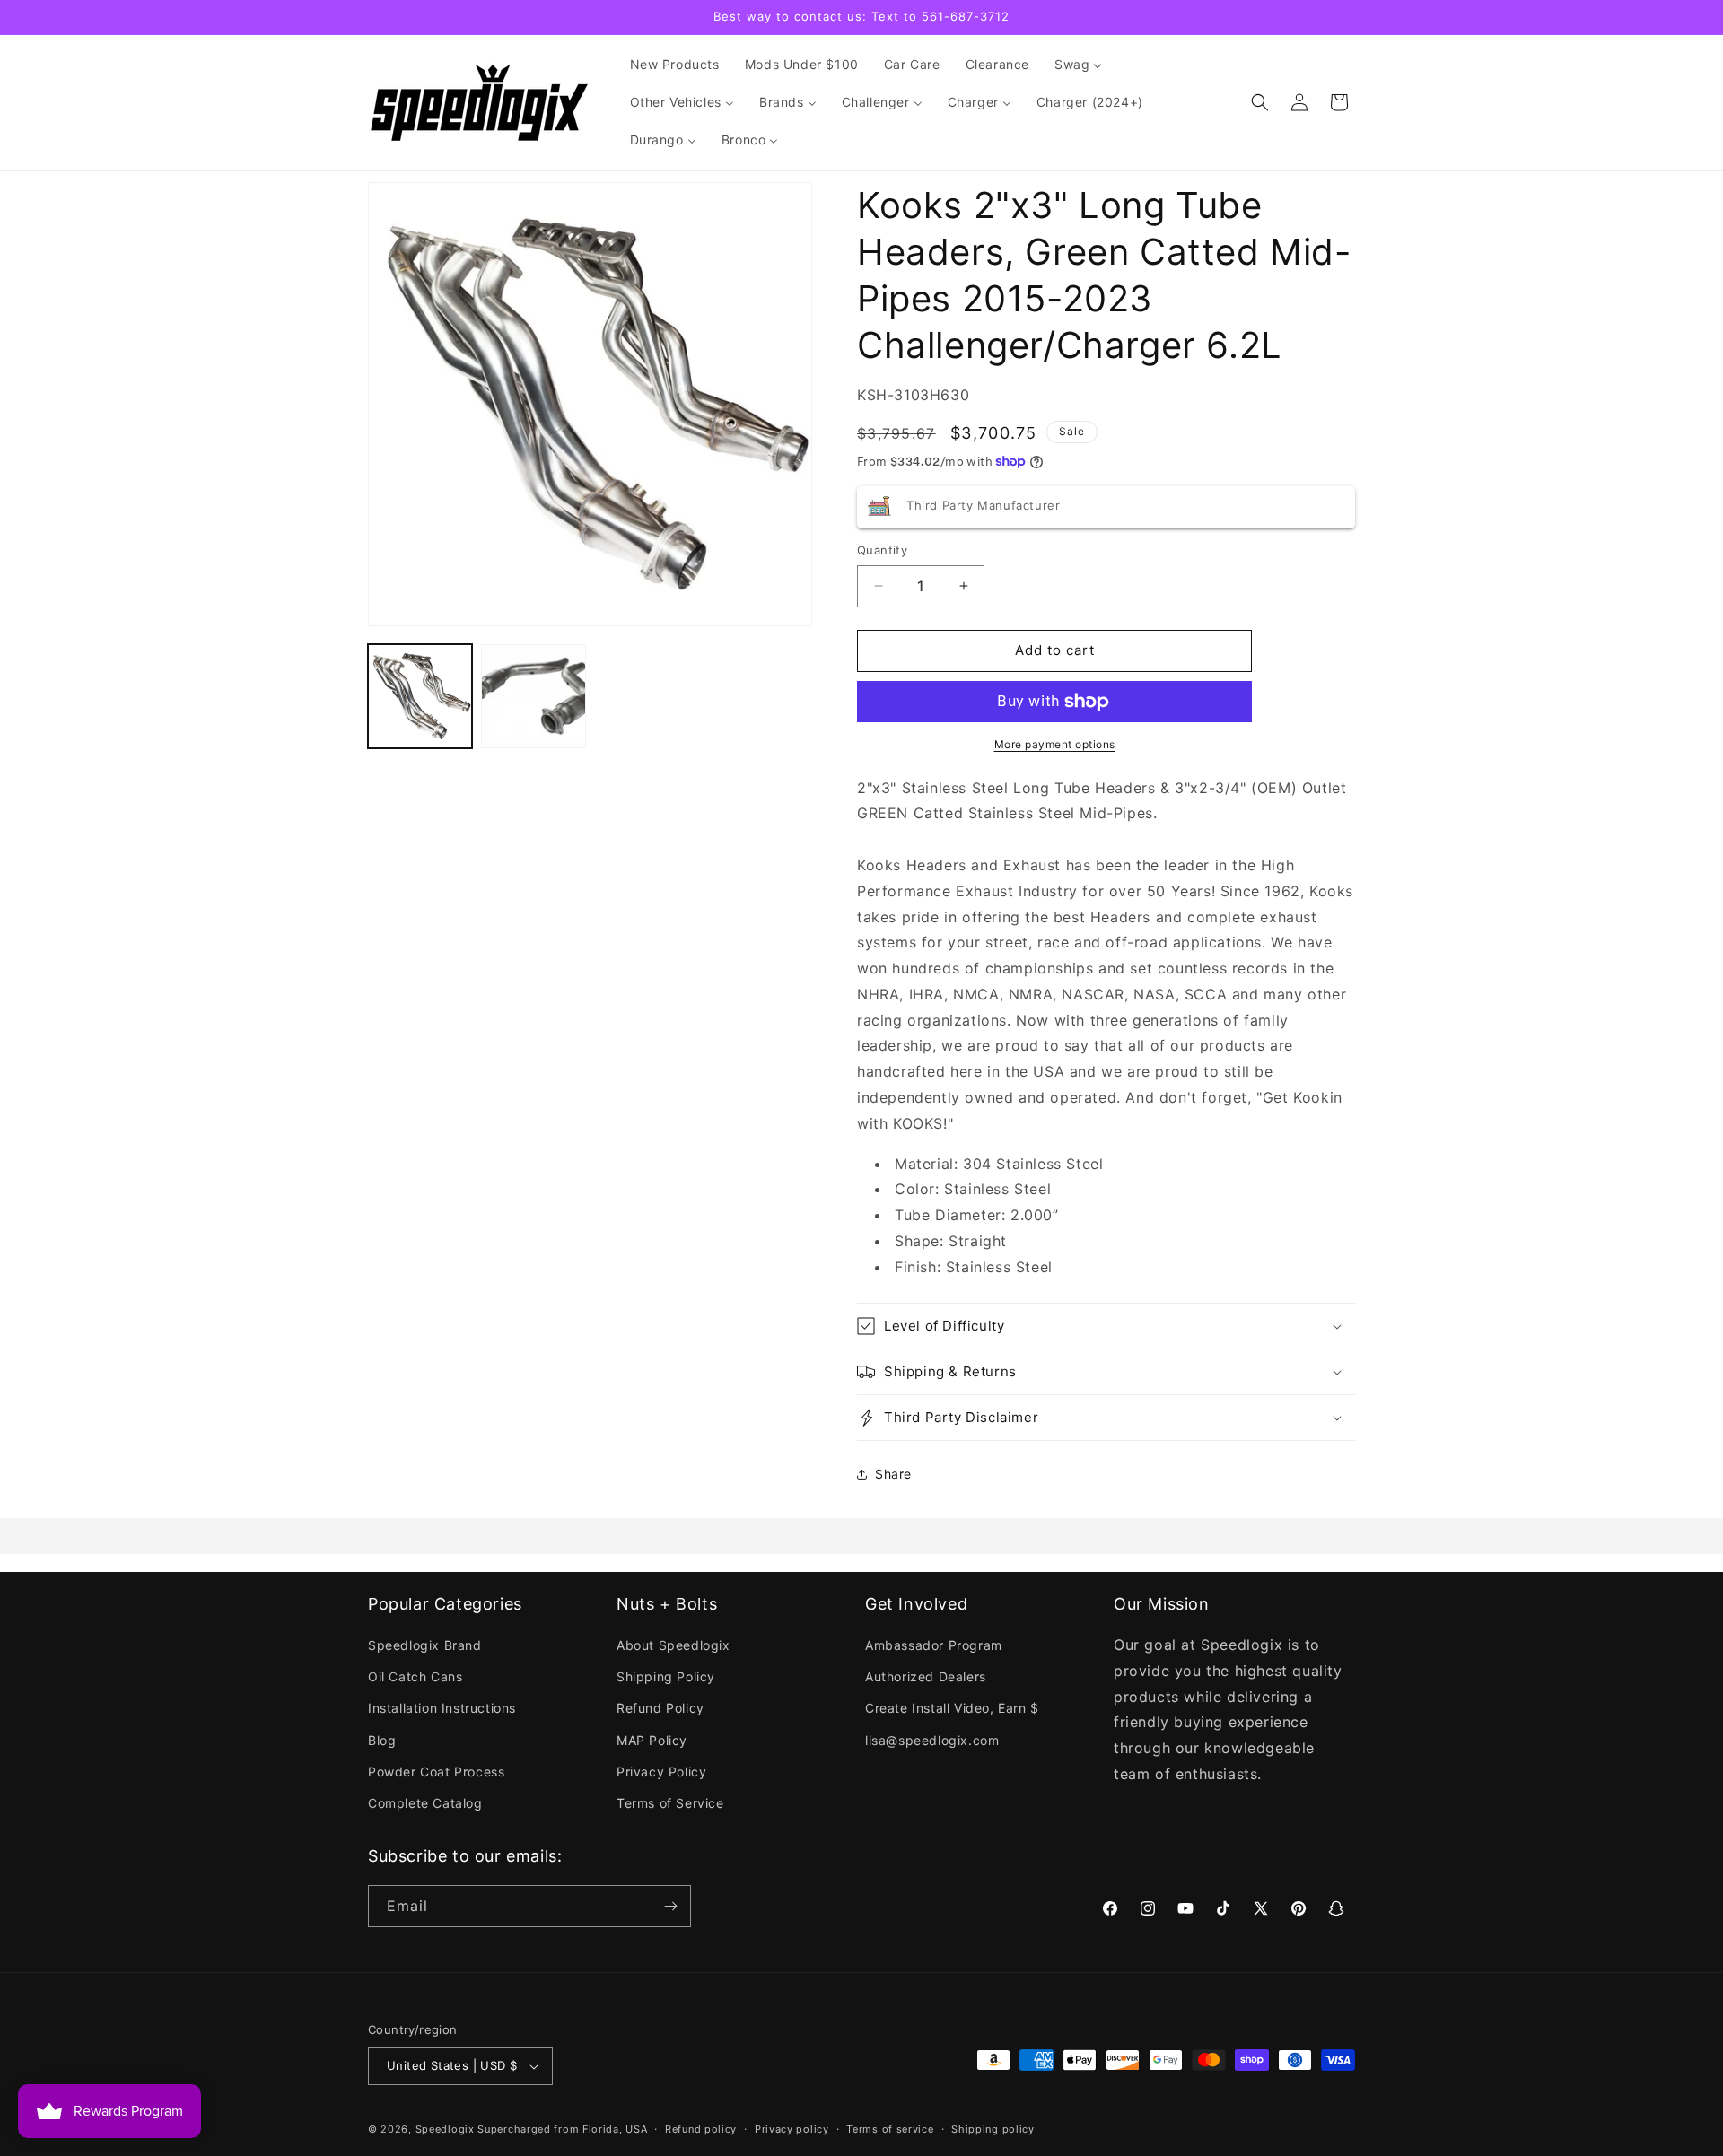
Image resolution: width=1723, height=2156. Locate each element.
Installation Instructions (442, 1708)
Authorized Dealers (926, 1676)
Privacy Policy (661, 1772)
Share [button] (893, 1474)
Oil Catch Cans (415, 1676)
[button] (1260, 102)
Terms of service (890, 2129)
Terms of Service (670, 1803)
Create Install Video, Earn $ (952, 1708)
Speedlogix (445, 2129)
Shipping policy (993, 2129)
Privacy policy (792, 2129)
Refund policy (701, 2129)
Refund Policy (660, 1708)
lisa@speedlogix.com (932, 1740)
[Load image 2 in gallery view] (533, 696)
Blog (382, 1740)
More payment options (1055, 744)
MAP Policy (652, 1740)
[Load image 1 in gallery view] (420, 696)
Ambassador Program (934, 1645)
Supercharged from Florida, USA (562, 2129)
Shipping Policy (666, 1676)
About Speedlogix (673, 1645)
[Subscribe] (670, 1906)
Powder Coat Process (436, 1772)
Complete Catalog (425, 1803)
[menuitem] (675, 65)
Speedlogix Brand (425, 1645)
